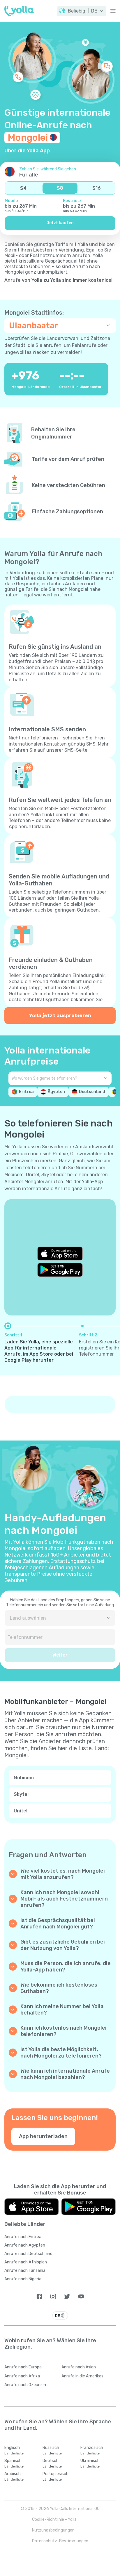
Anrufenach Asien (79, 2367)
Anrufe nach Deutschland (28, 2254)
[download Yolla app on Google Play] (60, 1270)
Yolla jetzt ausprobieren (60, 1015)
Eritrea (26, 1092)
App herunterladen (43, 2136)
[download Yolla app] (32, 2207)
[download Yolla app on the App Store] (60, 1254)
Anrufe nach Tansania (25, 2271)
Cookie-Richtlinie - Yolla (54, 2519)
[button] (82, 11)
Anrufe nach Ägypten (25, 2245)
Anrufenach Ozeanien (25, 2385)
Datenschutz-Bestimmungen (60, 2541)
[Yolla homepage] (19, 11)
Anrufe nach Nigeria (23, 2279)
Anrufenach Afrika (22, 2376)
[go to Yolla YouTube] (81, 2296)
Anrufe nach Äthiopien (26, 2262)
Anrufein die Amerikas (82, 2376)
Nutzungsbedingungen (53, 2530)
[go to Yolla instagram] (53, 2296)
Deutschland (92, 1092)
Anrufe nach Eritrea (23, 2237)
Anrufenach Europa (23, 2367)
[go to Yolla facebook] (39, 2296)
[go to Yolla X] (67, 2296)
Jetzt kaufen (60, 223)
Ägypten (56, 1092)
